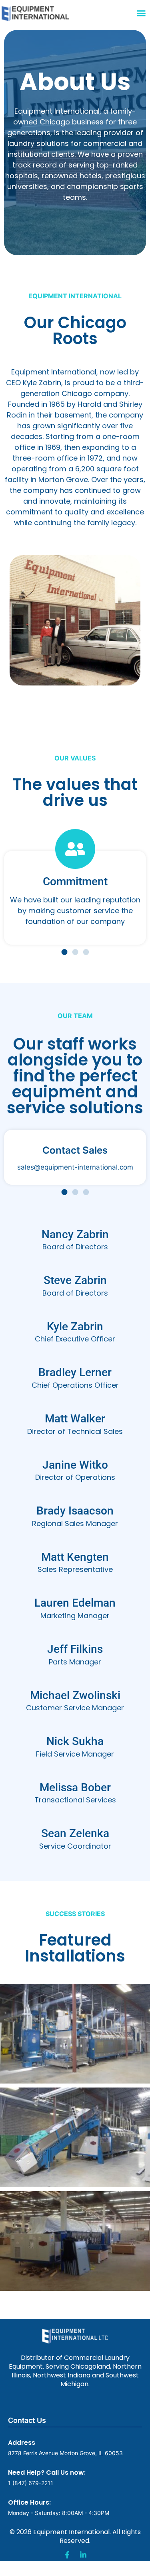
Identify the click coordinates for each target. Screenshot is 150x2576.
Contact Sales (75, 1150)
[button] (141, 13)
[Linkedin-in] (83, 2555)
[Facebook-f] (67, 2555)
